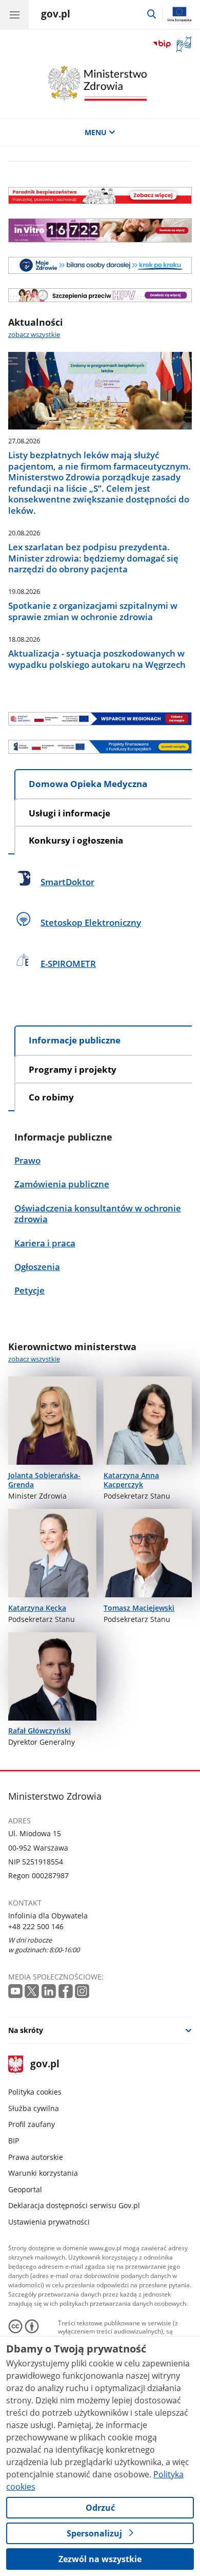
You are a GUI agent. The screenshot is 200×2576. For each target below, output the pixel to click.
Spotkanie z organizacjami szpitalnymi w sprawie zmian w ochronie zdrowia (93, 611)
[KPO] (100, 719)
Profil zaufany (32, 2124)
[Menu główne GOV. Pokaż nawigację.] (14, 14)
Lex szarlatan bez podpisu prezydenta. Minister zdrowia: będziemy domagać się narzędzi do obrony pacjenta (93, 558)
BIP (14, 2141)
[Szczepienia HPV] (100, 295)
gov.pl (44, 2065)
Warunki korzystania (43, 2173)
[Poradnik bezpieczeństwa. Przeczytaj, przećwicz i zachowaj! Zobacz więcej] (100, 196)
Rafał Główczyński (39, 1731)
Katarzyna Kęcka (37, 1608)
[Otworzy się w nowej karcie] (15, 1991)
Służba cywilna (34, 2108)
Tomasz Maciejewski (139, 1608)
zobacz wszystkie (34, 335)
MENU (96, 132)
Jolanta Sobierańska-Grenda (44, 1480)
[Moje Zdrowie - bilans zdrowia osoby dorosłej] (100, 266)
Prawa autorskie (36, 2157)
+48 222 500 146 (36, 1926)
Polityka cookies (35, 2092)
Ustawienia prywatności (49, 2222)
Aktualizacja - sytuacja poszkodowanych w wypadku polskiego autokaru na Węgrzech (97, 659)
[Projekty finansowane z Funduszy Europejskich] (100, 746)
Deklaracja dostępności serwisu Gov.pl (74, 2205)
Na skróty (26, 2030)
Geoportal (25, 2189)
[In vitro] (100, 230)
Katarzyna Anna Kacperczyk (131, 1480)
